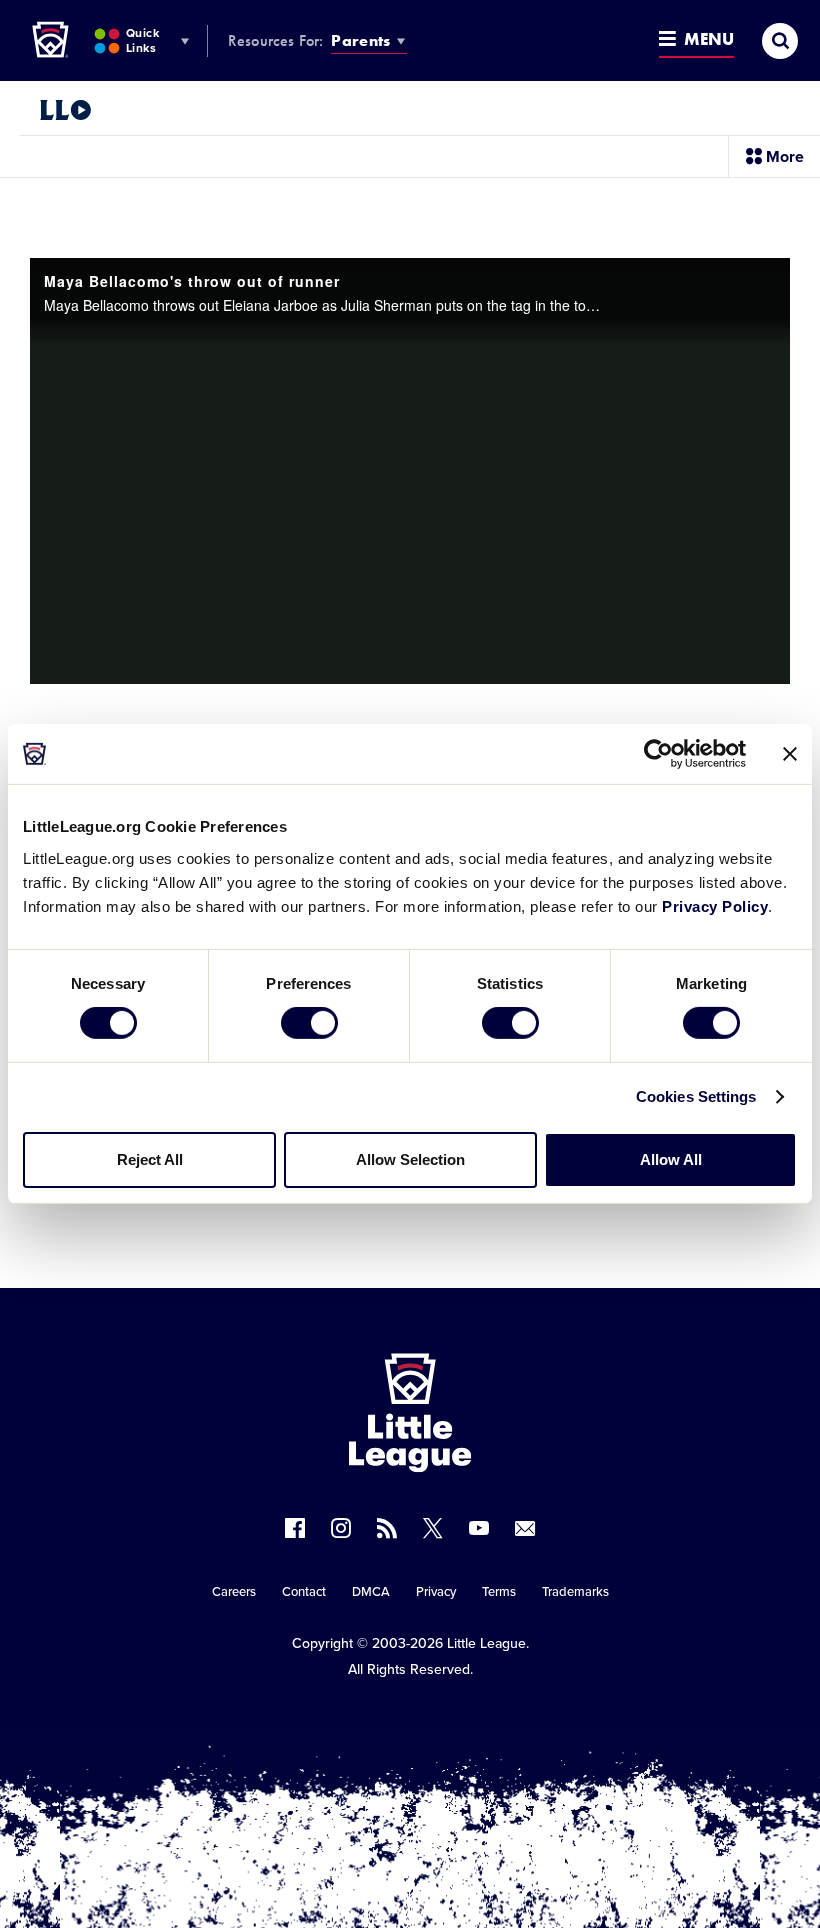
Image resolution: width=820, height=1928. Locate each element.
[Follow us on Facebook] (295, 1528)
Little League (486, 1643)
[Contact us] (525, 1528)
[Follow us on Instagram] (341, 1528)
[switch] (309, 1023)
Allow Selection (410, 1159)
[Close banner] (790, 754)
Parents (360, 40)
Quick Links (142, 40)
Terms (499, 1592)
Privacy (436, 1592)
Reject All (150, 1159)
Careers (234, 1592)
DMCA (371, 1592)
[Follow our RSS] (387, 1528)
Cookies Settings (696, 1096)
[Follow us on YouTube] (479, 1528)
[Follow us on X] (433, 1528)
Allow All (671, 1159)
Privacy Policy (715, 905)
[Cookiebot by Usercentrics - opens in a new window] (658, 754)
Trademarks (575, 1592)
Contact (304, 1592)
